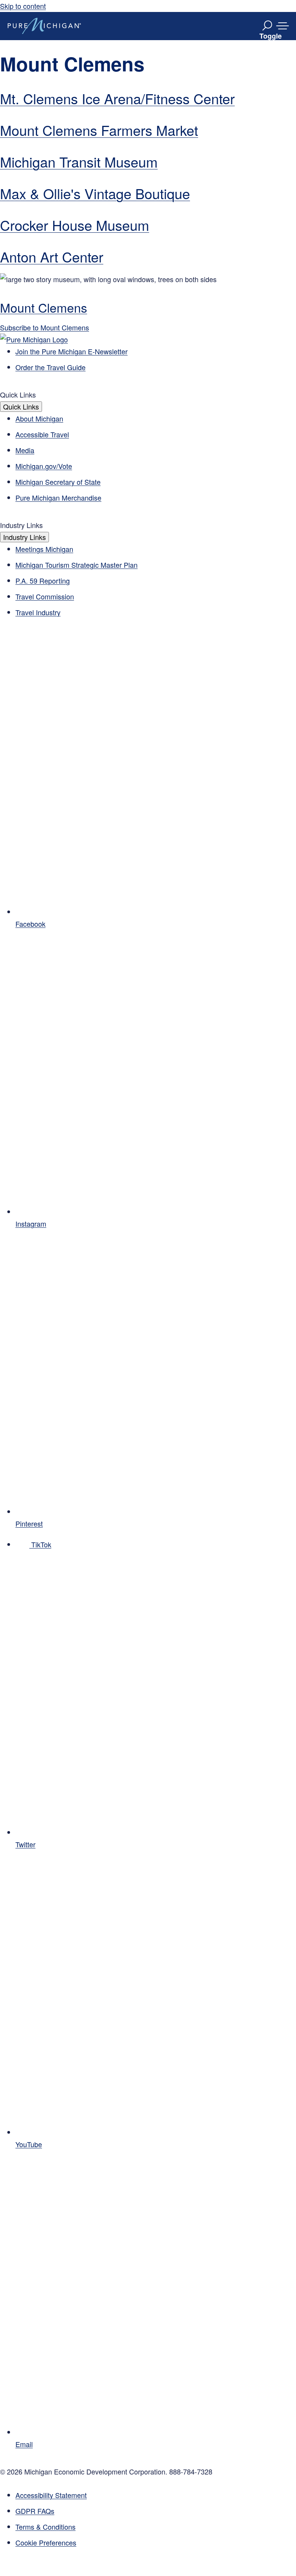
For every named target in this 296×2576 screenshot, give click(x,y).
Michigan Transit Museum (79, 162)
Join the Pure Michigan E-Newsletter (71, 351)
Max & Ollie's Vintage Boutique (95, 193)
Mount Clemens (44, 307)
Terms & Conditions (45, 2527)
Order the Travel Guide (50, 367)
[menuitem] (156, 2543)
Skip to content (23, 6)
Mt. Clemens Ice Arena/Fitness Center (117, 98)
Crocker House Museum (75, 225)
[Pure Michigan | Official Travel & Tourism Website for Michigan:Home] (44, 26)
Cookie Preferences (46, 2542)
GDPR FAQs (35, 2511)
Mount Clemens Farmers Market (99, 130)
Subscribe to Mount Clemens (45, 327)
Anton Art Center (52, 256)
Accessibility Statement (51, 2495)
